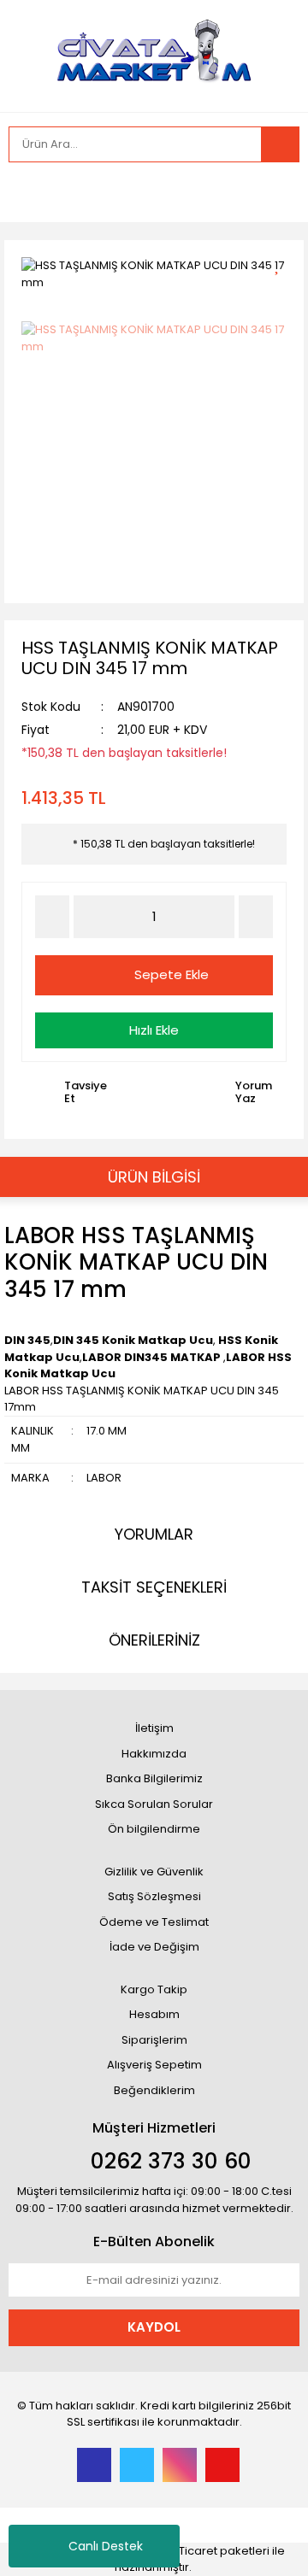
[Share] (283, 293)
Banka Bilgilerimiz (154, 1778)
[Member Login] (26, 192)
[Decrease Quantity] (52, 917)
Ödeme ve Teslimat (154, 1922)
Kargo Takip (154, 1989)
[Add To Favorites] (283, 264)
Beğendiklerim (154, 2090)
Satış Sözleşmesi (154, 1896)
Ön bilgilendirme (154, 1829)
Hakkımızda (154, 1754)
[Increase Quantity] (256, 917)
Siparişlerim (154, 2040)
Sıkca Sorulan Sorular (154, 1804)
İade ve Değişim (154, 1947)
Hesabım (154, 2014)
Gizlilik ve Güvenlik (154, 1872)
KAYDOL (154, 2327)
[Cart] (274, 192)
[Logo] (154, 54)
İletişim (154, 1728)
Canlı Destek (106, 2546)
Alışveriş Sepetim (154, 2065)
